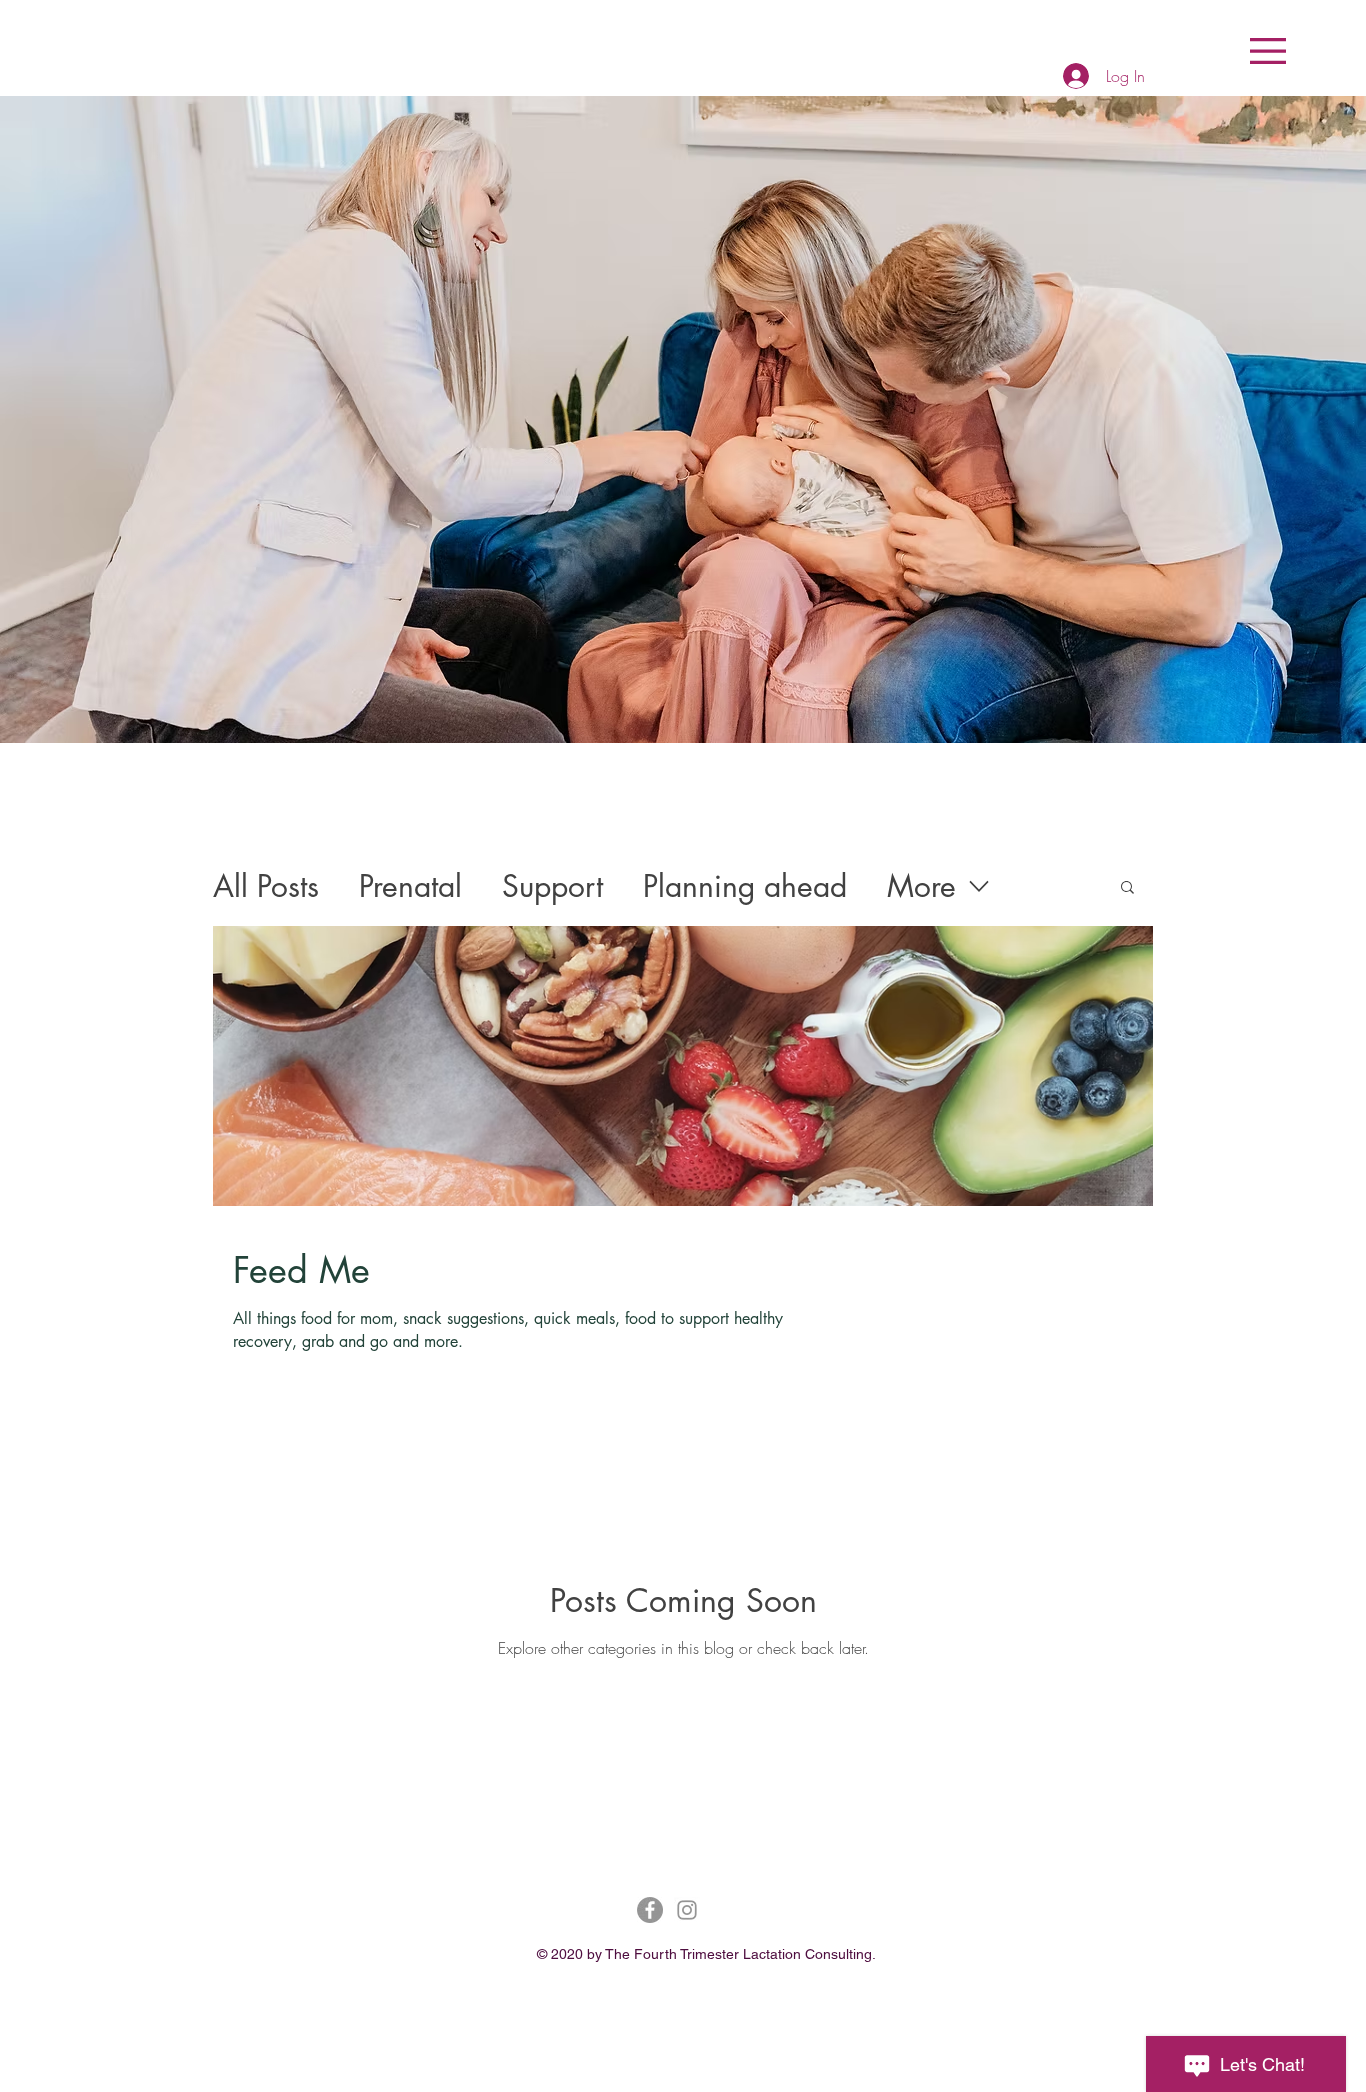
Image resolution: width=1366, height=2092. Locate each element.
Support (552, 886)
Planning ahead (745, 886)
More (921, 886)
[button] (1268, 51)
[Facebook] (650, 1910)
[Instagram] (687, 1910)
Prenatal (410, 886)
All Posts (266, 886)
